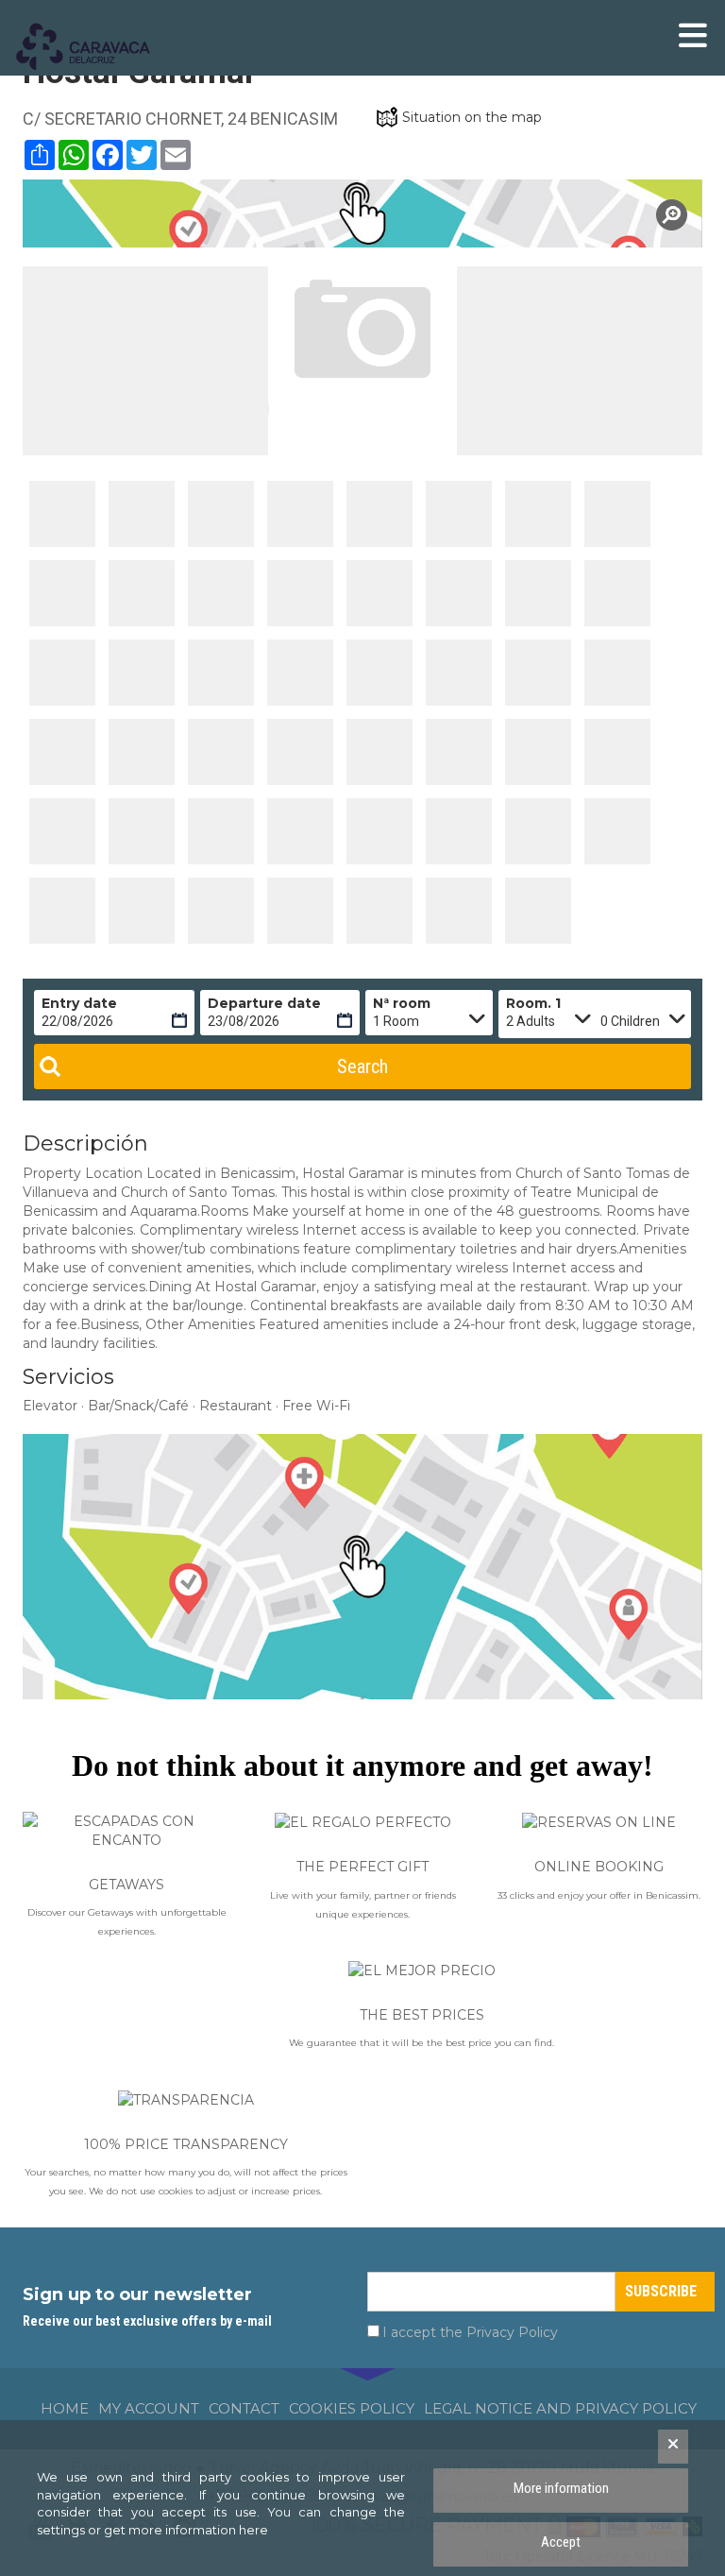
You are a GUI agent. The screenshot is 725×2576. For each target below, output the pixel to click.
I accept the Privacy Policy (470, 2332)
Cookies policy (352, 2408)
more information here (198, 2530)
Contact (244, 2408)
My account (149, 2408)
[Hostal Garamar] (362, 213)
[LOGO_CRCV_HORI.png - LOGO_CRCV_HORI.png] (93, 47)
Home (65, 2408)
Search (362, 1066)
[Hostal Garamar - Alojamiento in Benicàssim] (62, 514)
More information (561, 2488)
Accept (561, 2542)
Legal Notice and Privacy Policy (560, 2408)
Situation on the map (472, 117)
